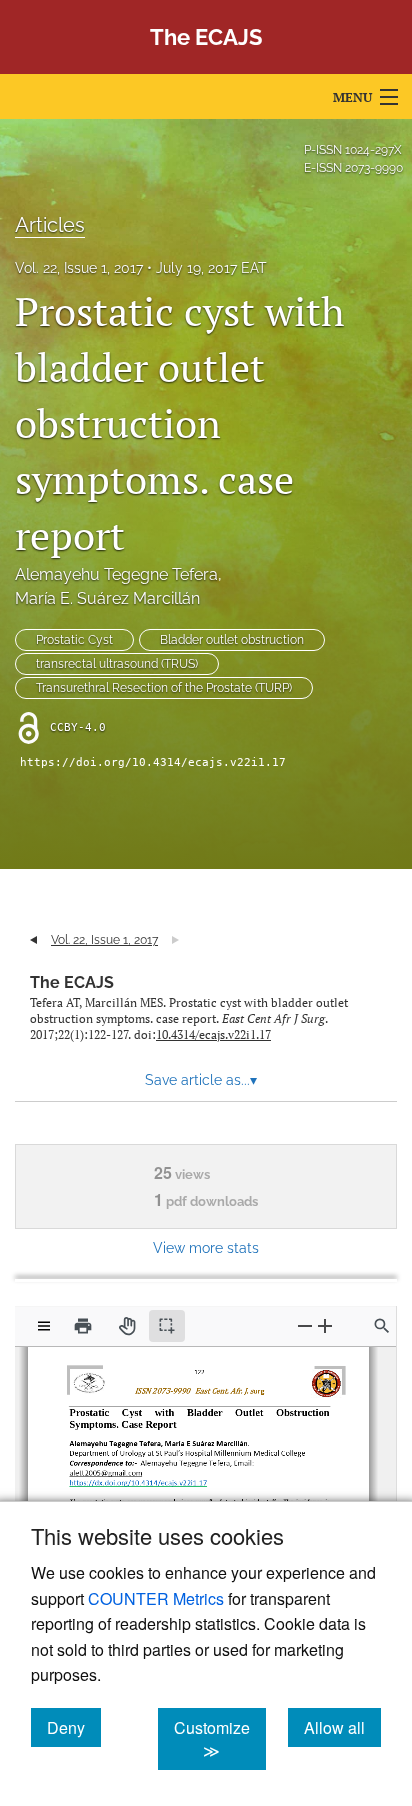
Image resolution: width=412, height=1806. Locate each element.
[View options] (44, 1326)
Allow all (342, 1727)
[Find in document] (382, 1326)
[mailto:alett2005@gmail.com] (109, 1465)
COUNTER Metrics (156, 1598)
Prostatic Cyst (74, 640)
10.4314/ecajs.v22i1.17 (213, 1034)
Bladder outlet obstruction (232, 640)
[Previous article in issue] (33, 940)
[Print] (83, 1326)
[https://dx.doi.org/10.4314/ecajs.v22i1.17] (139, 1475)
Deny (74, 1727)
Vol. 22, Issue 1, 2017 (79, 268)
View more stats (206, 1247)
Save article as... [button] (201, 1080)
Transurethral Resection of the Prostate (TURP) (164, 688)
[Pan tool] (127, 1326)
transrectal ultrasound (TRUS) (117, 664)
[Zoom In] (325, 1325)
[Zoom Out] (305, 1325)
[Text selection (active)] (167, 1326)
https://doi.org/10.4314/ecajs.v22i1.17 (153, 762)
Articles (50, 225)
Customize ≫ (220, 1739)
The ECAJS (72, 982)
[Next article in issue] (175, 940)
